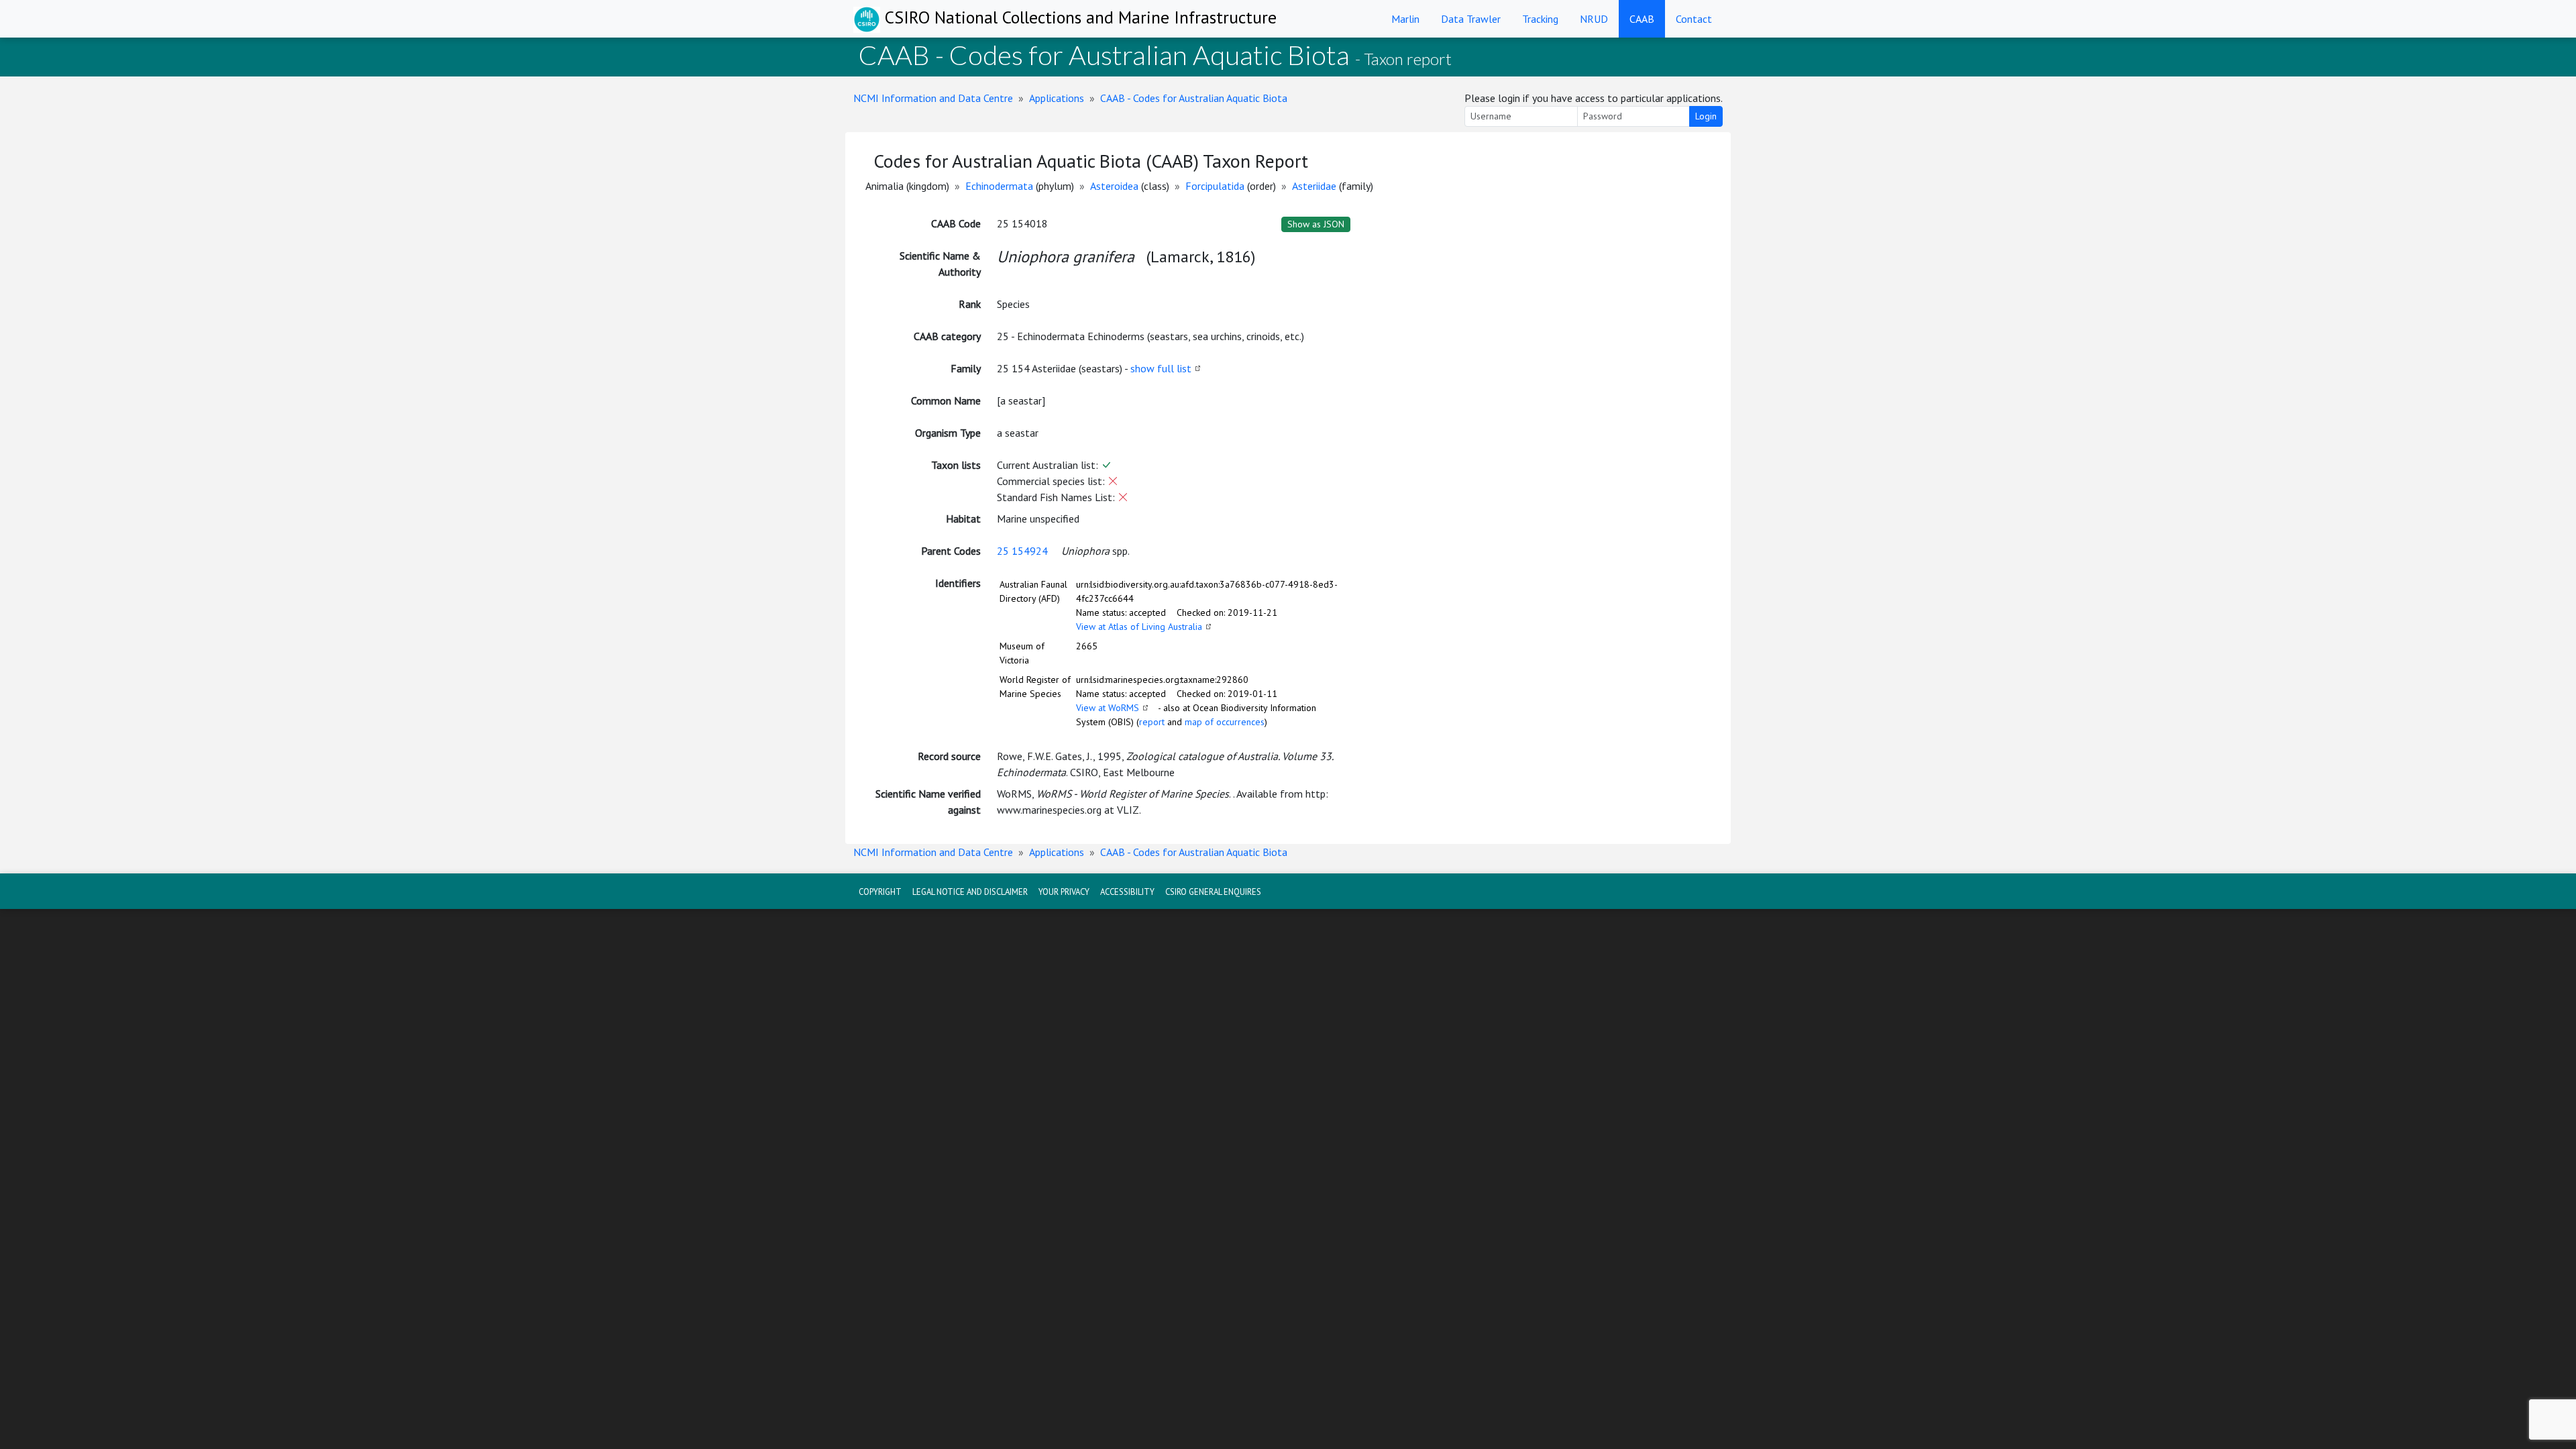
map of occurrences (1225, 722)
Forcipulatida (1215, 186)
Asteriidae (1314, 186)
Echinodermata (999, 186)
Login (1706, 116)
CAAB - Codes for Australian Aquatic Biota (1194, 98)
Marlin (1405, 19)
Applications (1057, 98)
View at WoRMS (1108, 708)
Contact (1694, 19)
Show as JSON (1316, 224)
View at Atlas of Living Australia (1139, 627)
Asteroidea (1114, 186)
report (1152, 722)
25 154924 (1022, 551)
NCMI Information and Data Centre (933, 98)
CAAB (1642, 19)
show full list (1161, 368)
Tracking (1540, 19)
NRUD (1594, 19)
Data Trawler (1471, 19)
